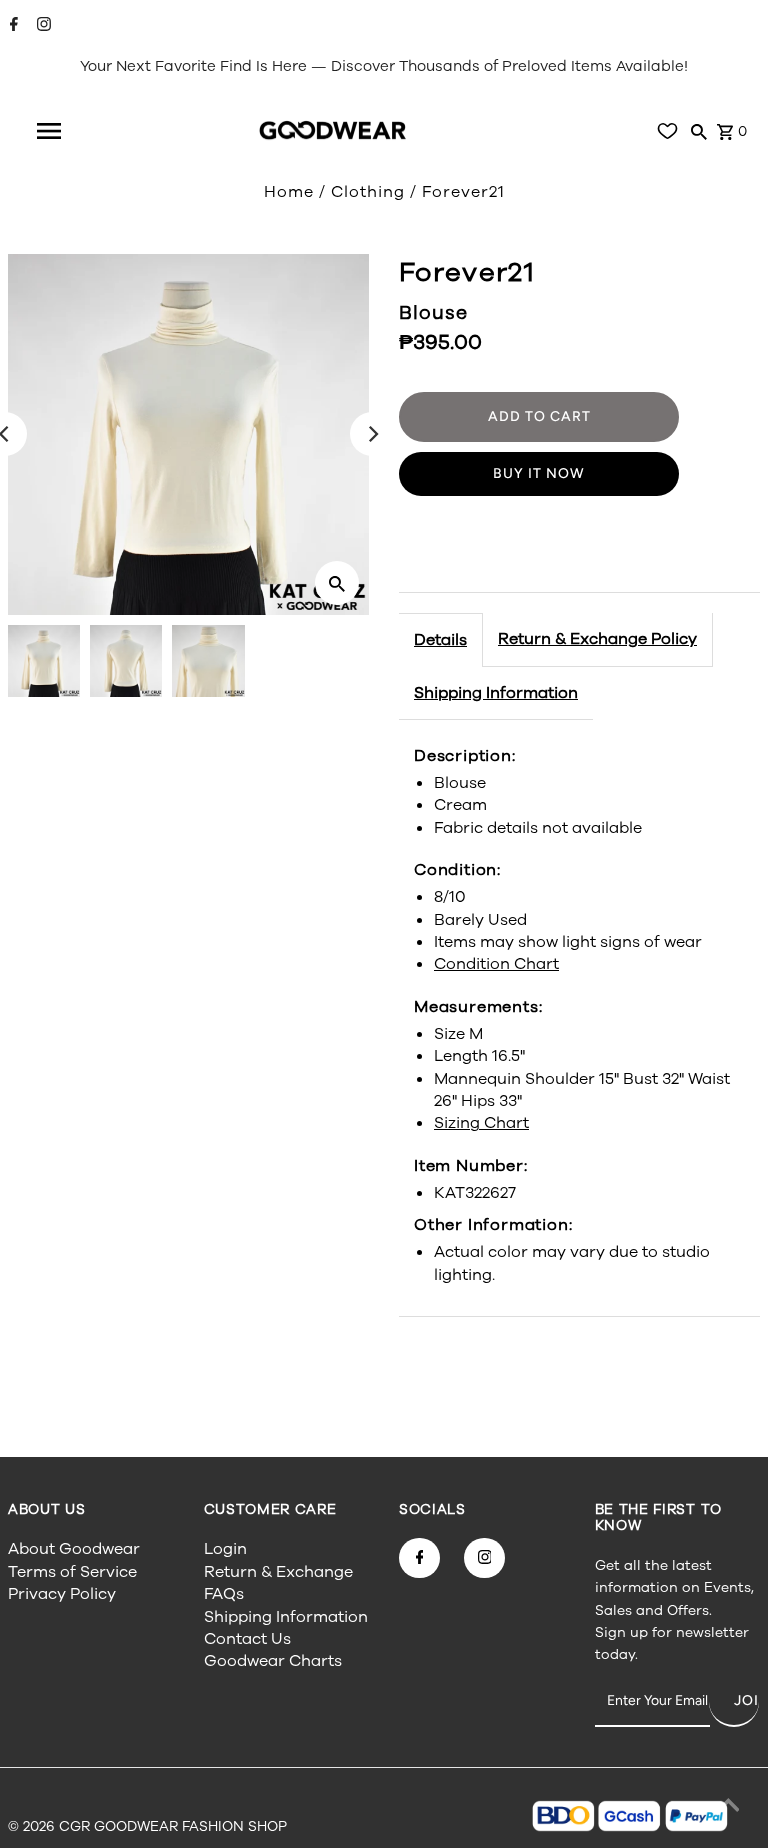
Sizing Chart (481, 1123)
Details (440, 640)
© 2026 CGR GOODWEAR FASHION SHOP (147, 1826)
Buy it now (539, 473)
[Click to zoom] (337, 583)
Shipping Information (496, 693)
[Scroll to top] (728, 1808)
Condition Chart (496, 964)
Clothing (368, 192)
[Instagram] (41, 26)
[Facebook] (11, 26)
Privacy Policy (62, 1594)
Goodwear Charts (273, 1661)
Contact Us (247, 1639)
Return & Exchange (278, 1572)
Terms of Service (72, 1572)
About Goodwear (74, 1549)
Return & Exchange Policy (597, 639)
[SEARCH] (699, 131)
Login (225, 1549)
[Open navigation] (49, 131)
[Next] (372, 434)
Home (289, 192)
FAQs (224, 1594)
